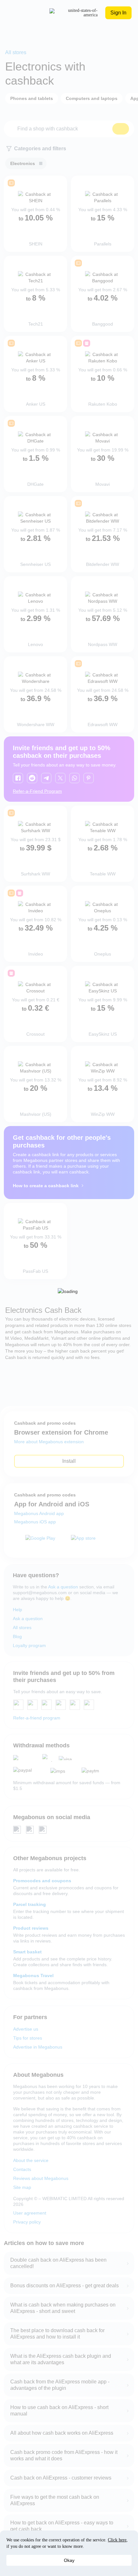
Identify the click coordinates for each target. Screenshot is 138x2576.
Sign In (118, 13)
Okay (69, 2560)
